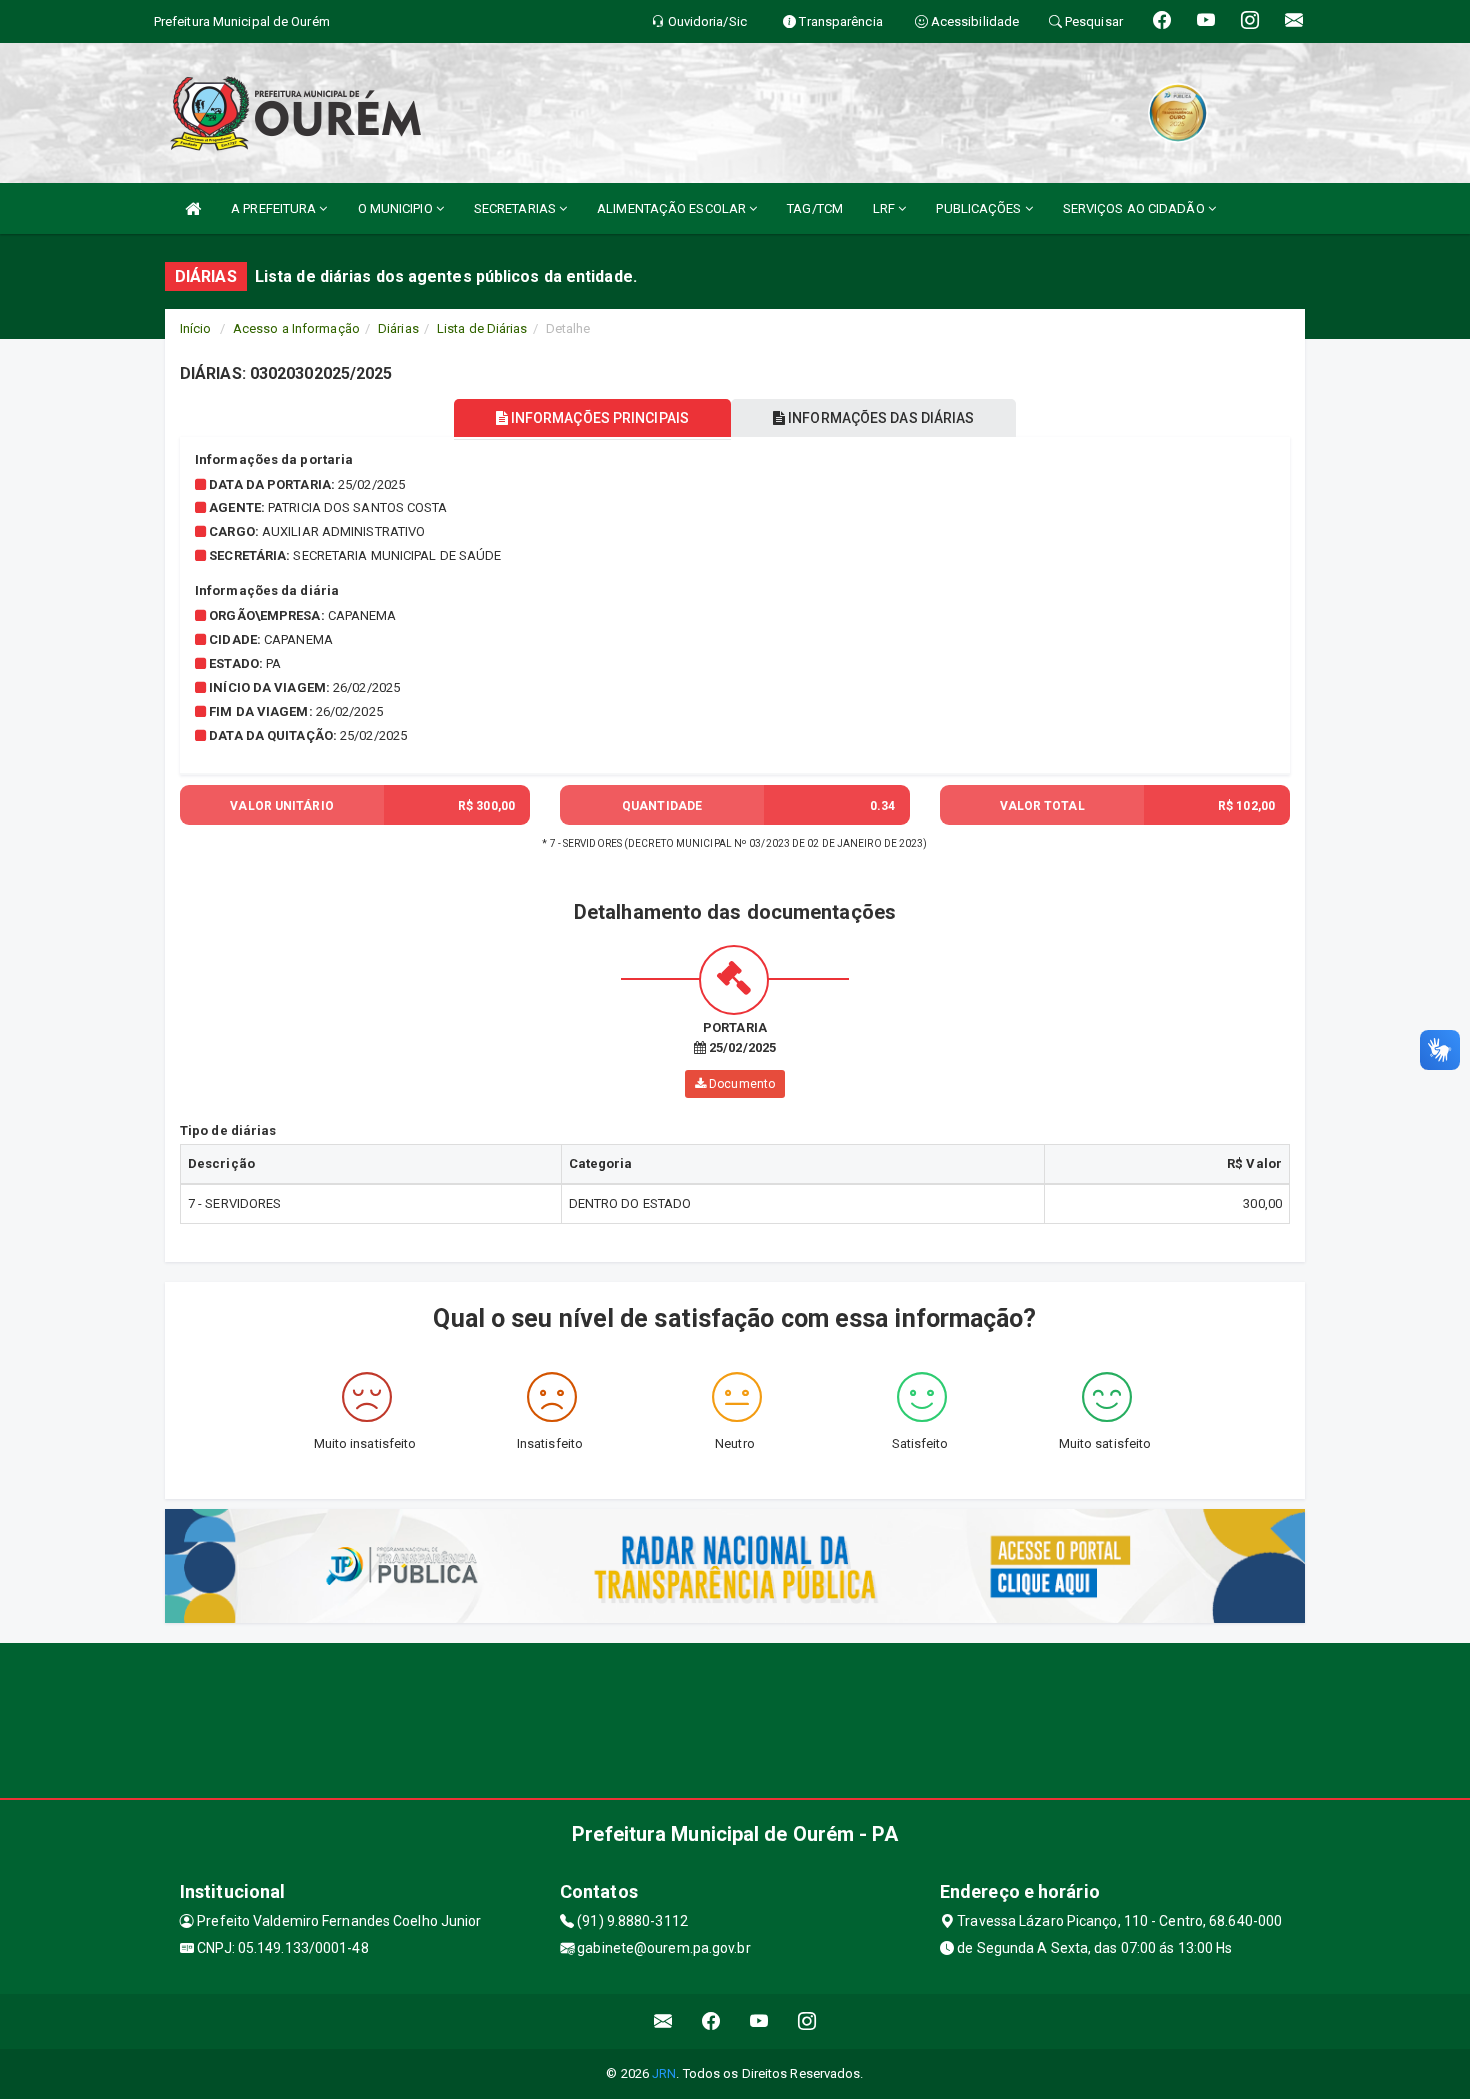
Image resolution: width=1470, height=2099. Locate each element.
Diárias (398, 328)
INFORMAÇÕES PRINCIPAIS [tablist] (598, 418)
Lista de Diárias (482, 328)
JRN (664, 2073)
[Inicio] (193, 208)
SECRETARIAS (516, 208)
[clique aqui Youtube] (759, 2021)
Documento (740, 1084)
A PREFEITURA (275, 208)
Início (196, 328)
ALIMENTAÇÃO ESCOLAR (673, 208)
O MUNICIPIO (397, 208)
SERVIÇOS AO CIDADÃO (1135, 208)
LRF (885, 208)
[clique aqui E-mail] (663, 2021)
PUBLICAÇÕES (980, 208)
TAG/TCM (815, 208)
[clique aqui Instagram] (807, 2021)
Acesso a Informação (296, 328)
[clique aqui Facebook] (711, 2021)
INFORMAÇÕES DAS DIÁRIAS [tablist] (879, 418)
